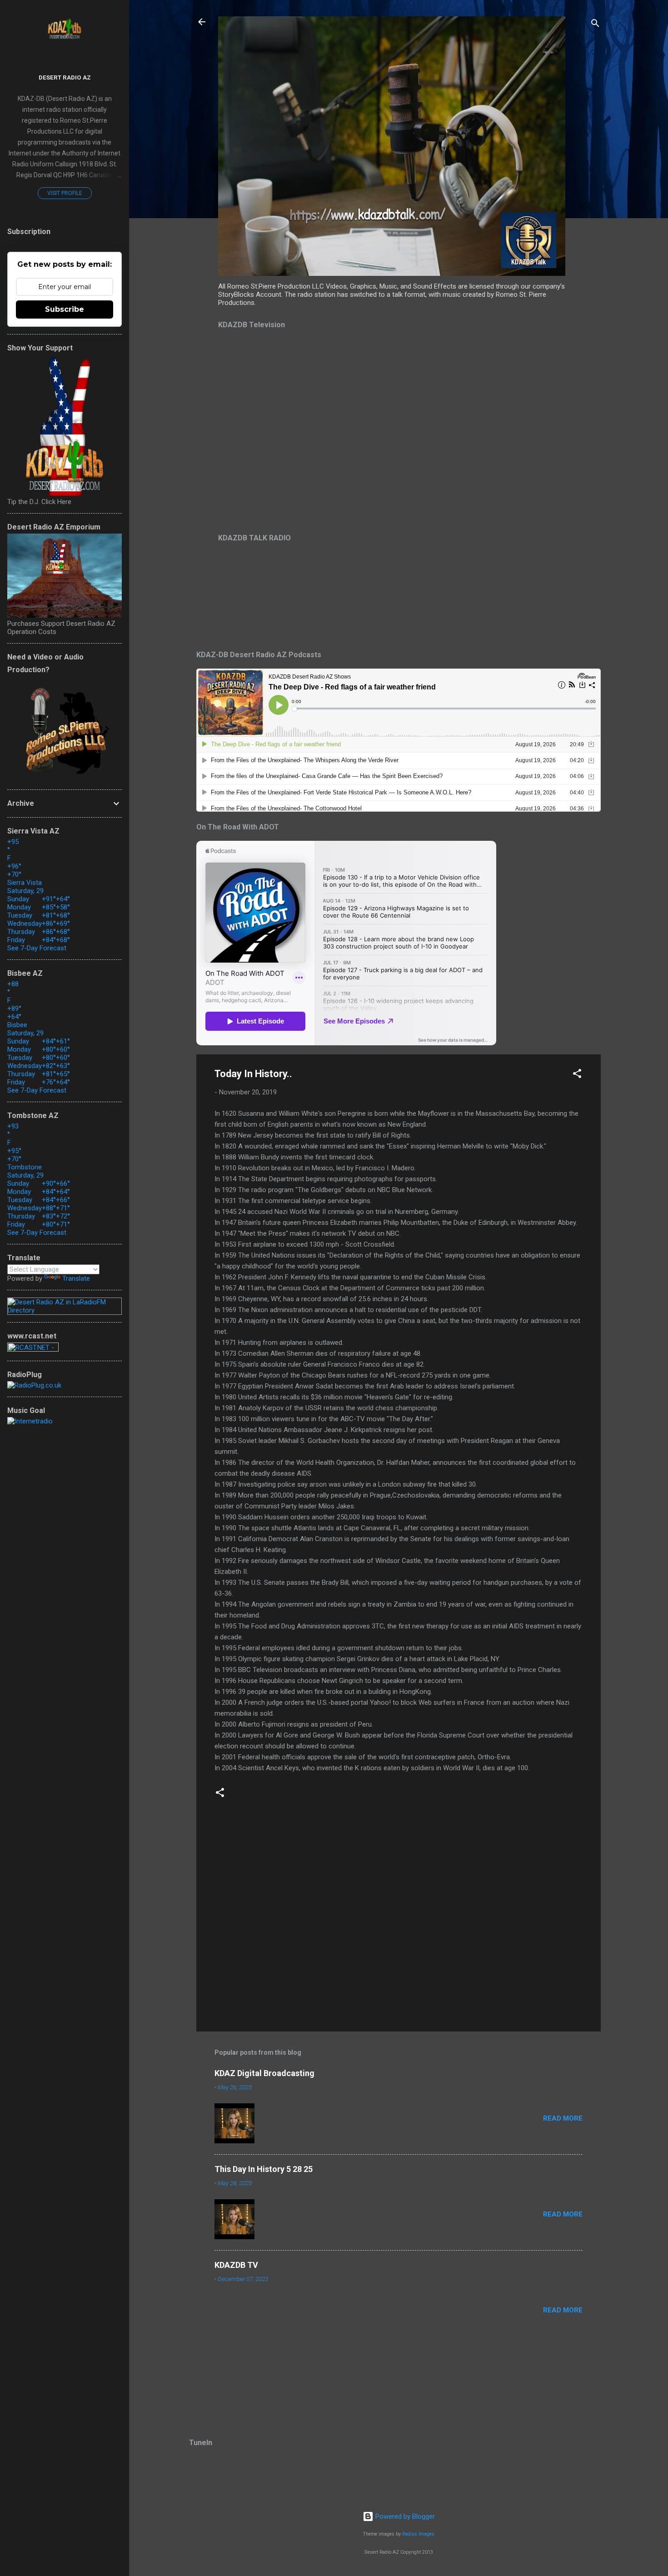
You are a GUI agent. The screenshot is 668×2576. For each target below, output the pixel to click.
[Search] (595, 25)
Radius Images (418, 2534)
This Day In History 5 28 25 (264, 2169)
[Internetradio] (30, 1421)
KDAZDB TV (236, 2265)
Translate (76, 1278)
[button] (577, 1075)
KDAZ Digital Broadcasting (264, 2073)
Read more (563, 2118)
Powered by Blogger (404, 2516)
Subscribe (65, 309)
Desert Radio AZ (65, 77)
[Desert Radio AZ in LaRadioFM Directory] (65, 1310)
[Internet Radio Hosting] (33, 1349)
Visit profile (65, 193)
